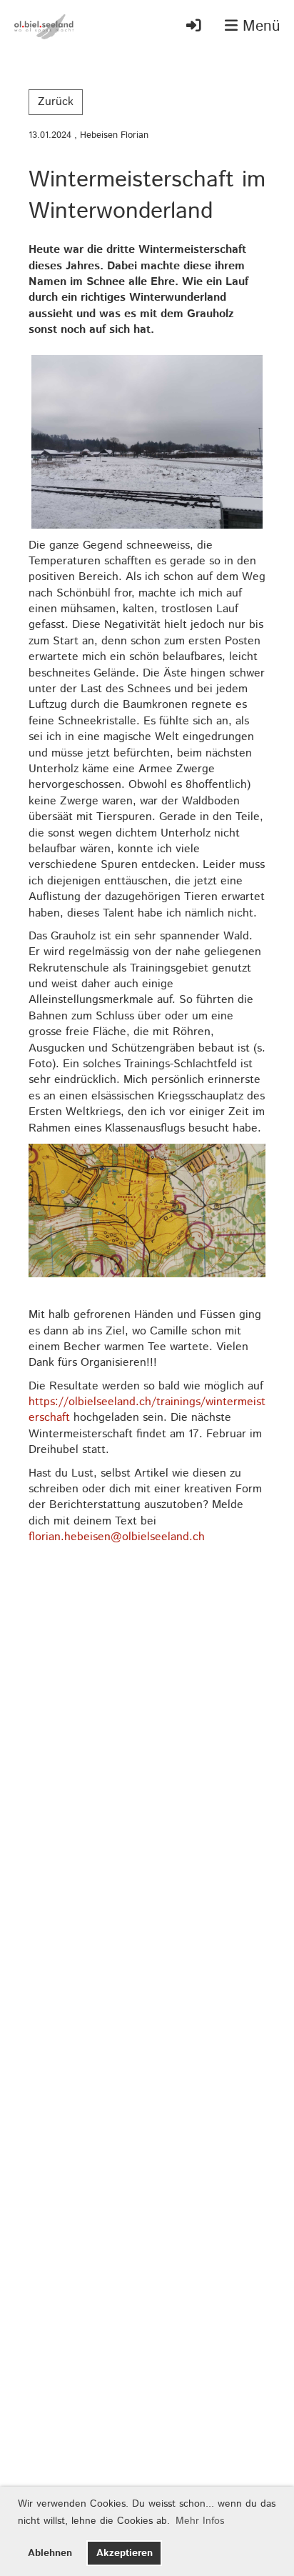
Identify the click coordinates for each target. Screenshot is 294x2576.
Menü (259, 27)
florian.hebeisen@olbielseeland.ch (117, 1537)
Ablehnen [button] (50, 2553)
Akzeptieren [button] (125, 2553)
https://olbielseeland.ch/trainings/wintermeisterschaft (147, 1410)
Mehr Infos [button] (200, 2521)
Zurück (56, 102)
